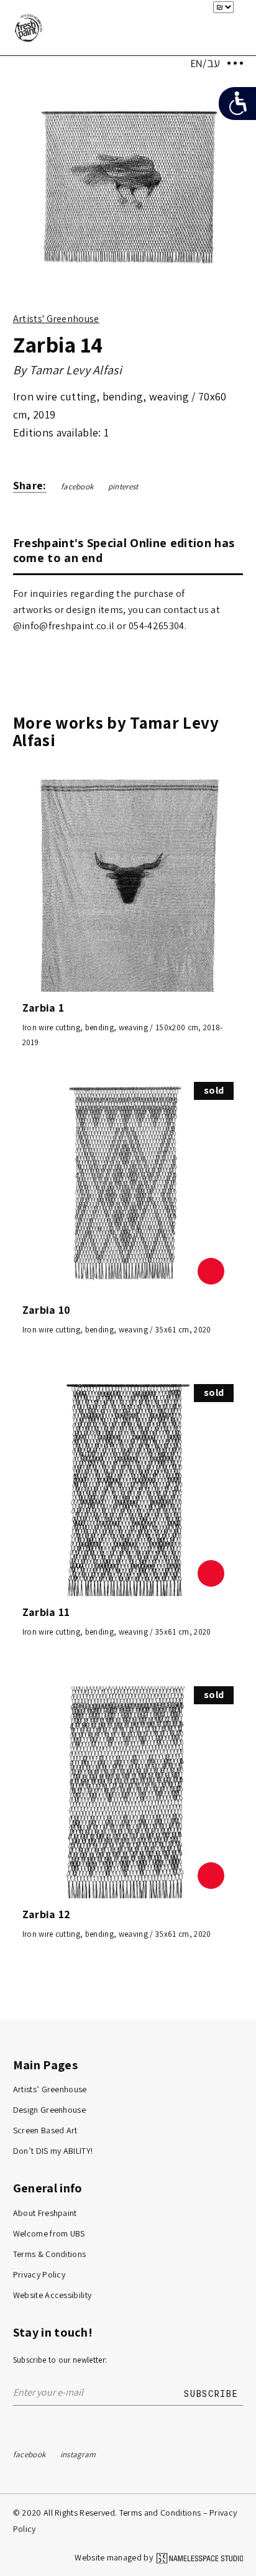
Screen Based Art (45, 2130)
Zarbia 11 (46, 1612)
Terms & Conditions (50, 2254)
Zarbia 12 (47, 1914)
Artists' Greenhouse (56, 319)
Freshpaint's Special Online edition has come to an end (124, 550)
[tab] (128, 550)
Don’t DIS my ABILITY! (53, 2151)
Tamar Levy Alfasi (76, 370)
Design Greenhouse (50, 2110)
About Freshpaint (45, 2213)
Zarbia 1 (43, 1008)
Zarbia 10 (47, 1310)
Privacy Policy (39, 2274)
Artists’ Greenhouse (50, 2089)
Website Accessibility (53, 2295)
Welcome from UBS (49, 2233)
